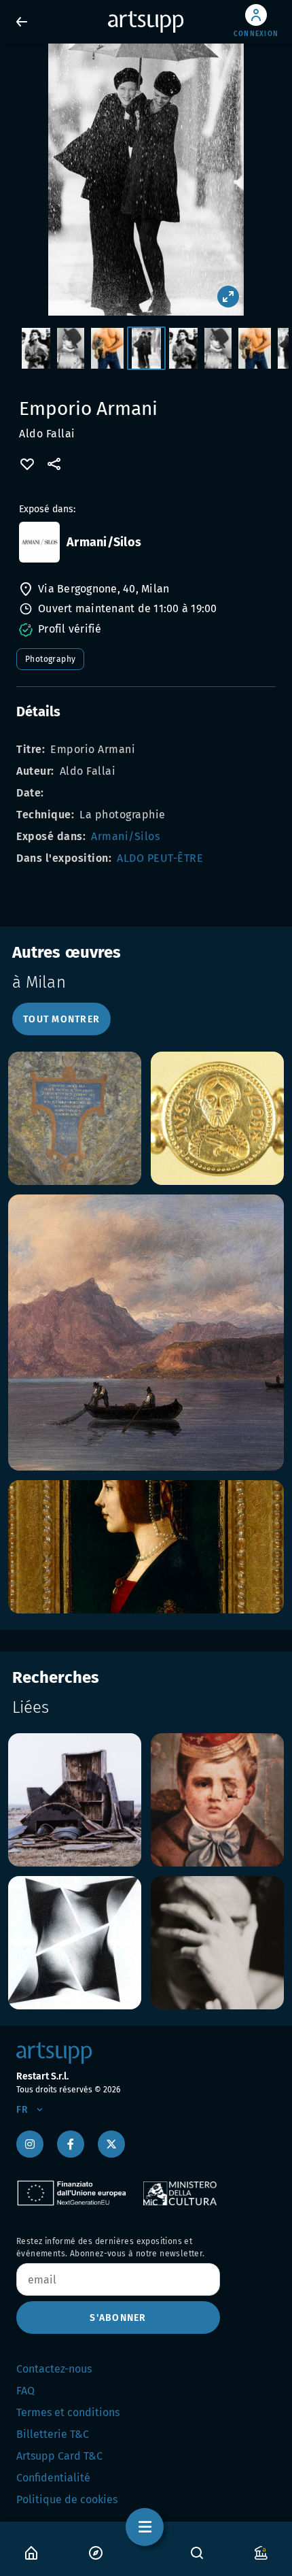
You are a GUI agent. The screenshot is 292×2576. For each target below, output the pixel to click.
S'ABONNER (118, 2318)
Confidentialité (53, 2478)
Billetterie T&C (53, 2434)
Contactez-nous (54, 2369)
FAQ (25, 2391)
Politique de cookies (67, 2499)
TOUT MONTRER (61, 1019)
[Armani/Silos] (39, 542)
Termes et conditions (68, 2412)
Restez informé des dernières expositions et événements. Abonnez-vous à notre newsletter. (111, 2247)
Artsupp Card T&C (59, 2456)
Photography (50, 659)
